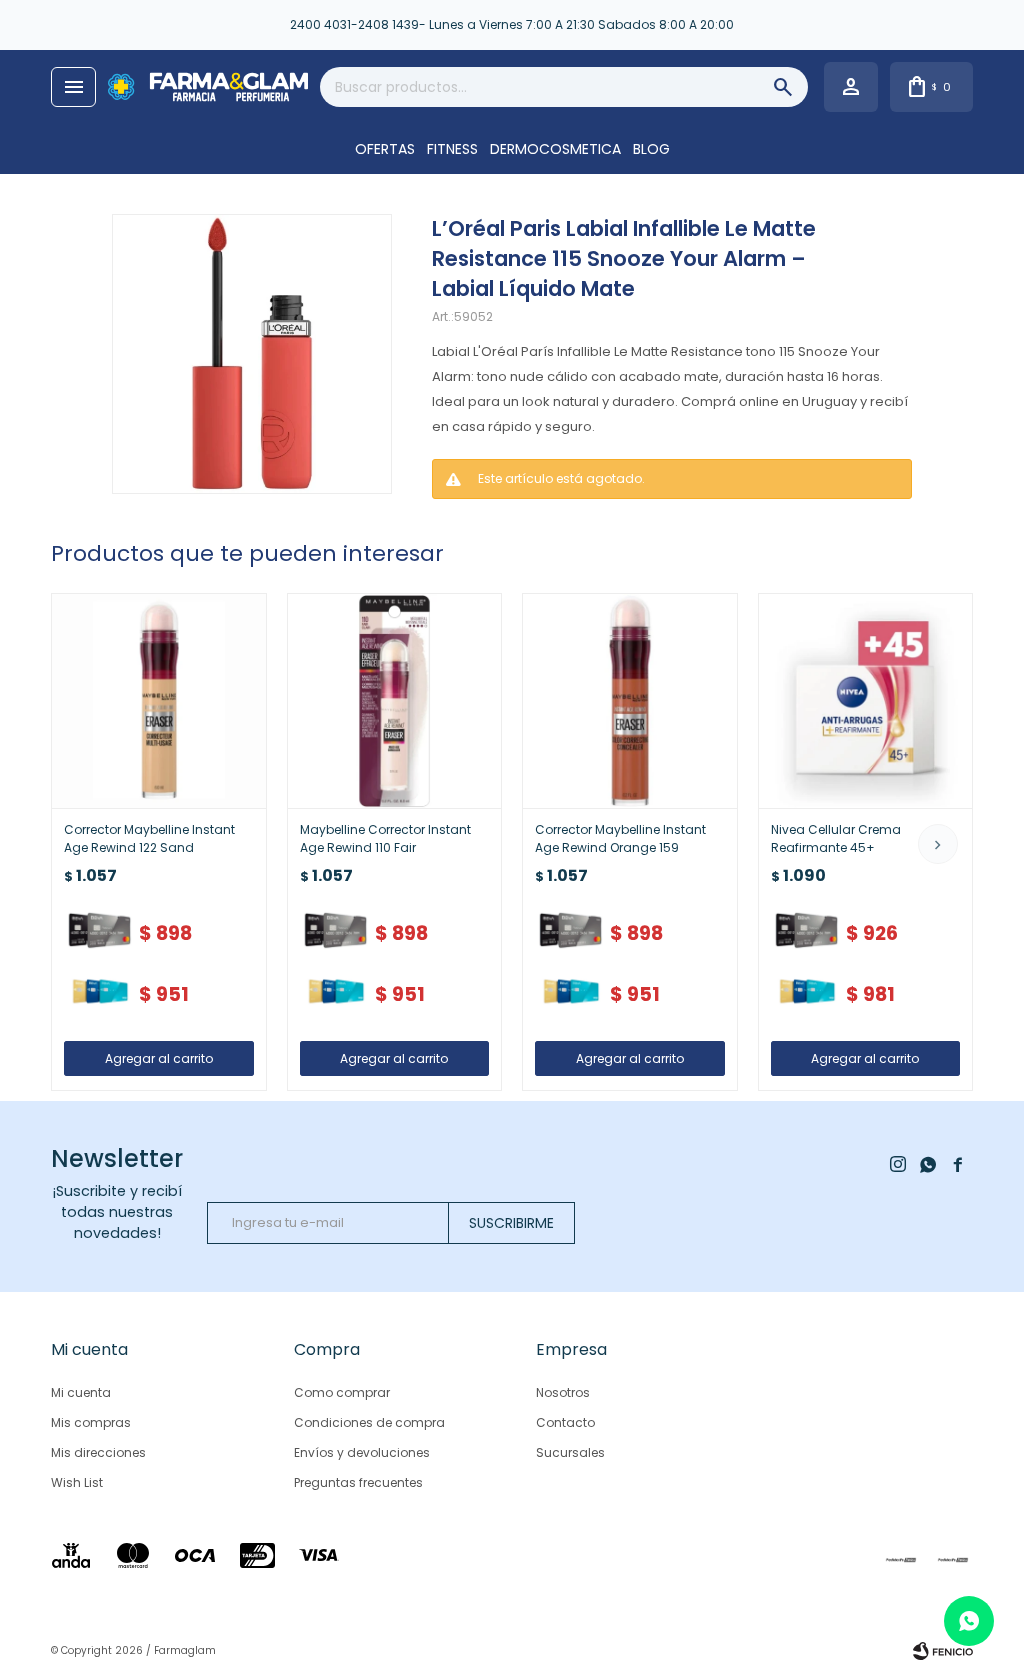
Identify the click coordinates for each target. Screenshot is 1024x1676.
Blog (651, 149)
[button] (938, 844)
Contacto (565, 1422)
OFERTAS (385, 149)
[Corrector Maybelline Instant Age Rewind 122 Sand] (159, 701)
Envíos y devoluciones (362, 1452)
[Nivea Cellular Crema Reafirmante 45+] (866, 701)
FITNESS (452, 149)
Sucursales (570, 1452)
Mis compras (91, 1422)
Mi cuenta (81, 1392)
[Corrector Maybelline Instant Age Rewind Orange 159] (630, 701)
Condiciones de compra (369, 1422)
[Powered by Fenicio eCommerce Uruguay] (943, 1651)
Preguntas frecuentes (358, 1482)
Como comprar (342, 1392)
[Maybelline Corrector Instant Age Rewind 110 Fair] (395, 701)
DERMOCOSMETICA (555, 149)
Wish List (77, 1482)
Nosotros (563, 1392)
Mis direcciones (98, 1452)
